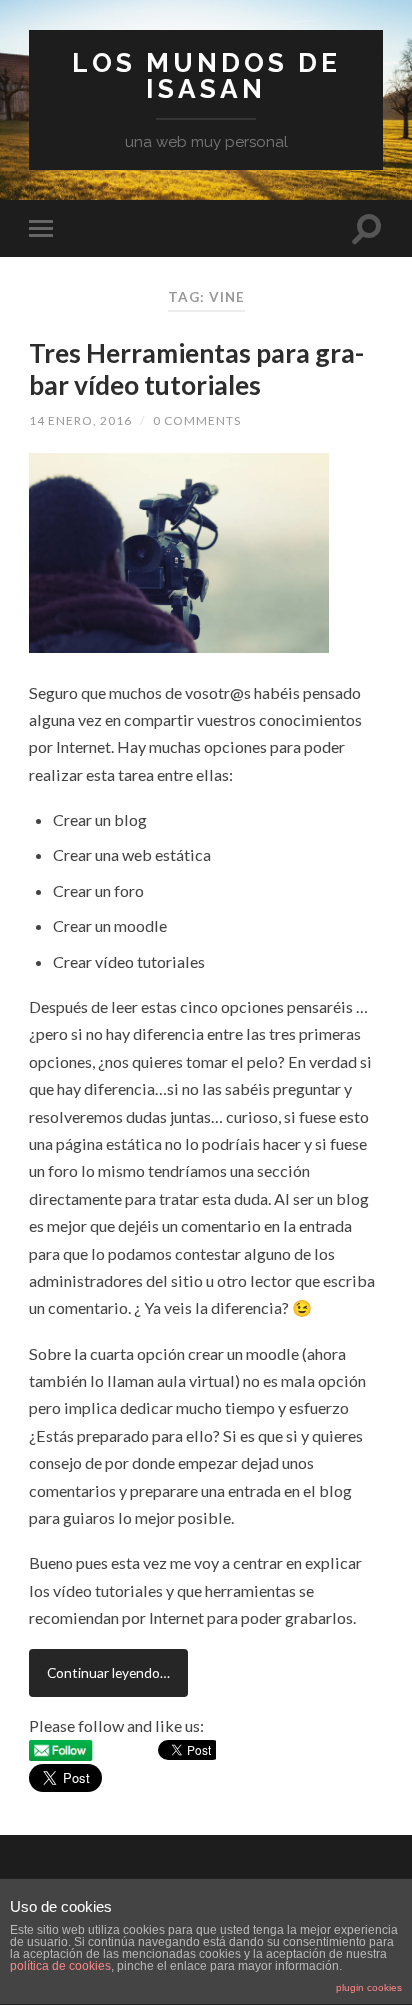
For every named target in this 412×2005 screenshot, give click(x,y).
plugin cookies (369, 1987)
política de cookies (60, 1966)
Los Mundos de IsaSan (206, 75)
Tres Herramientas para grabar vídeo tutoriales (196, 369)
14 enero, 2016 (80, 420)
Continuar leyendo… (108, 1672)
